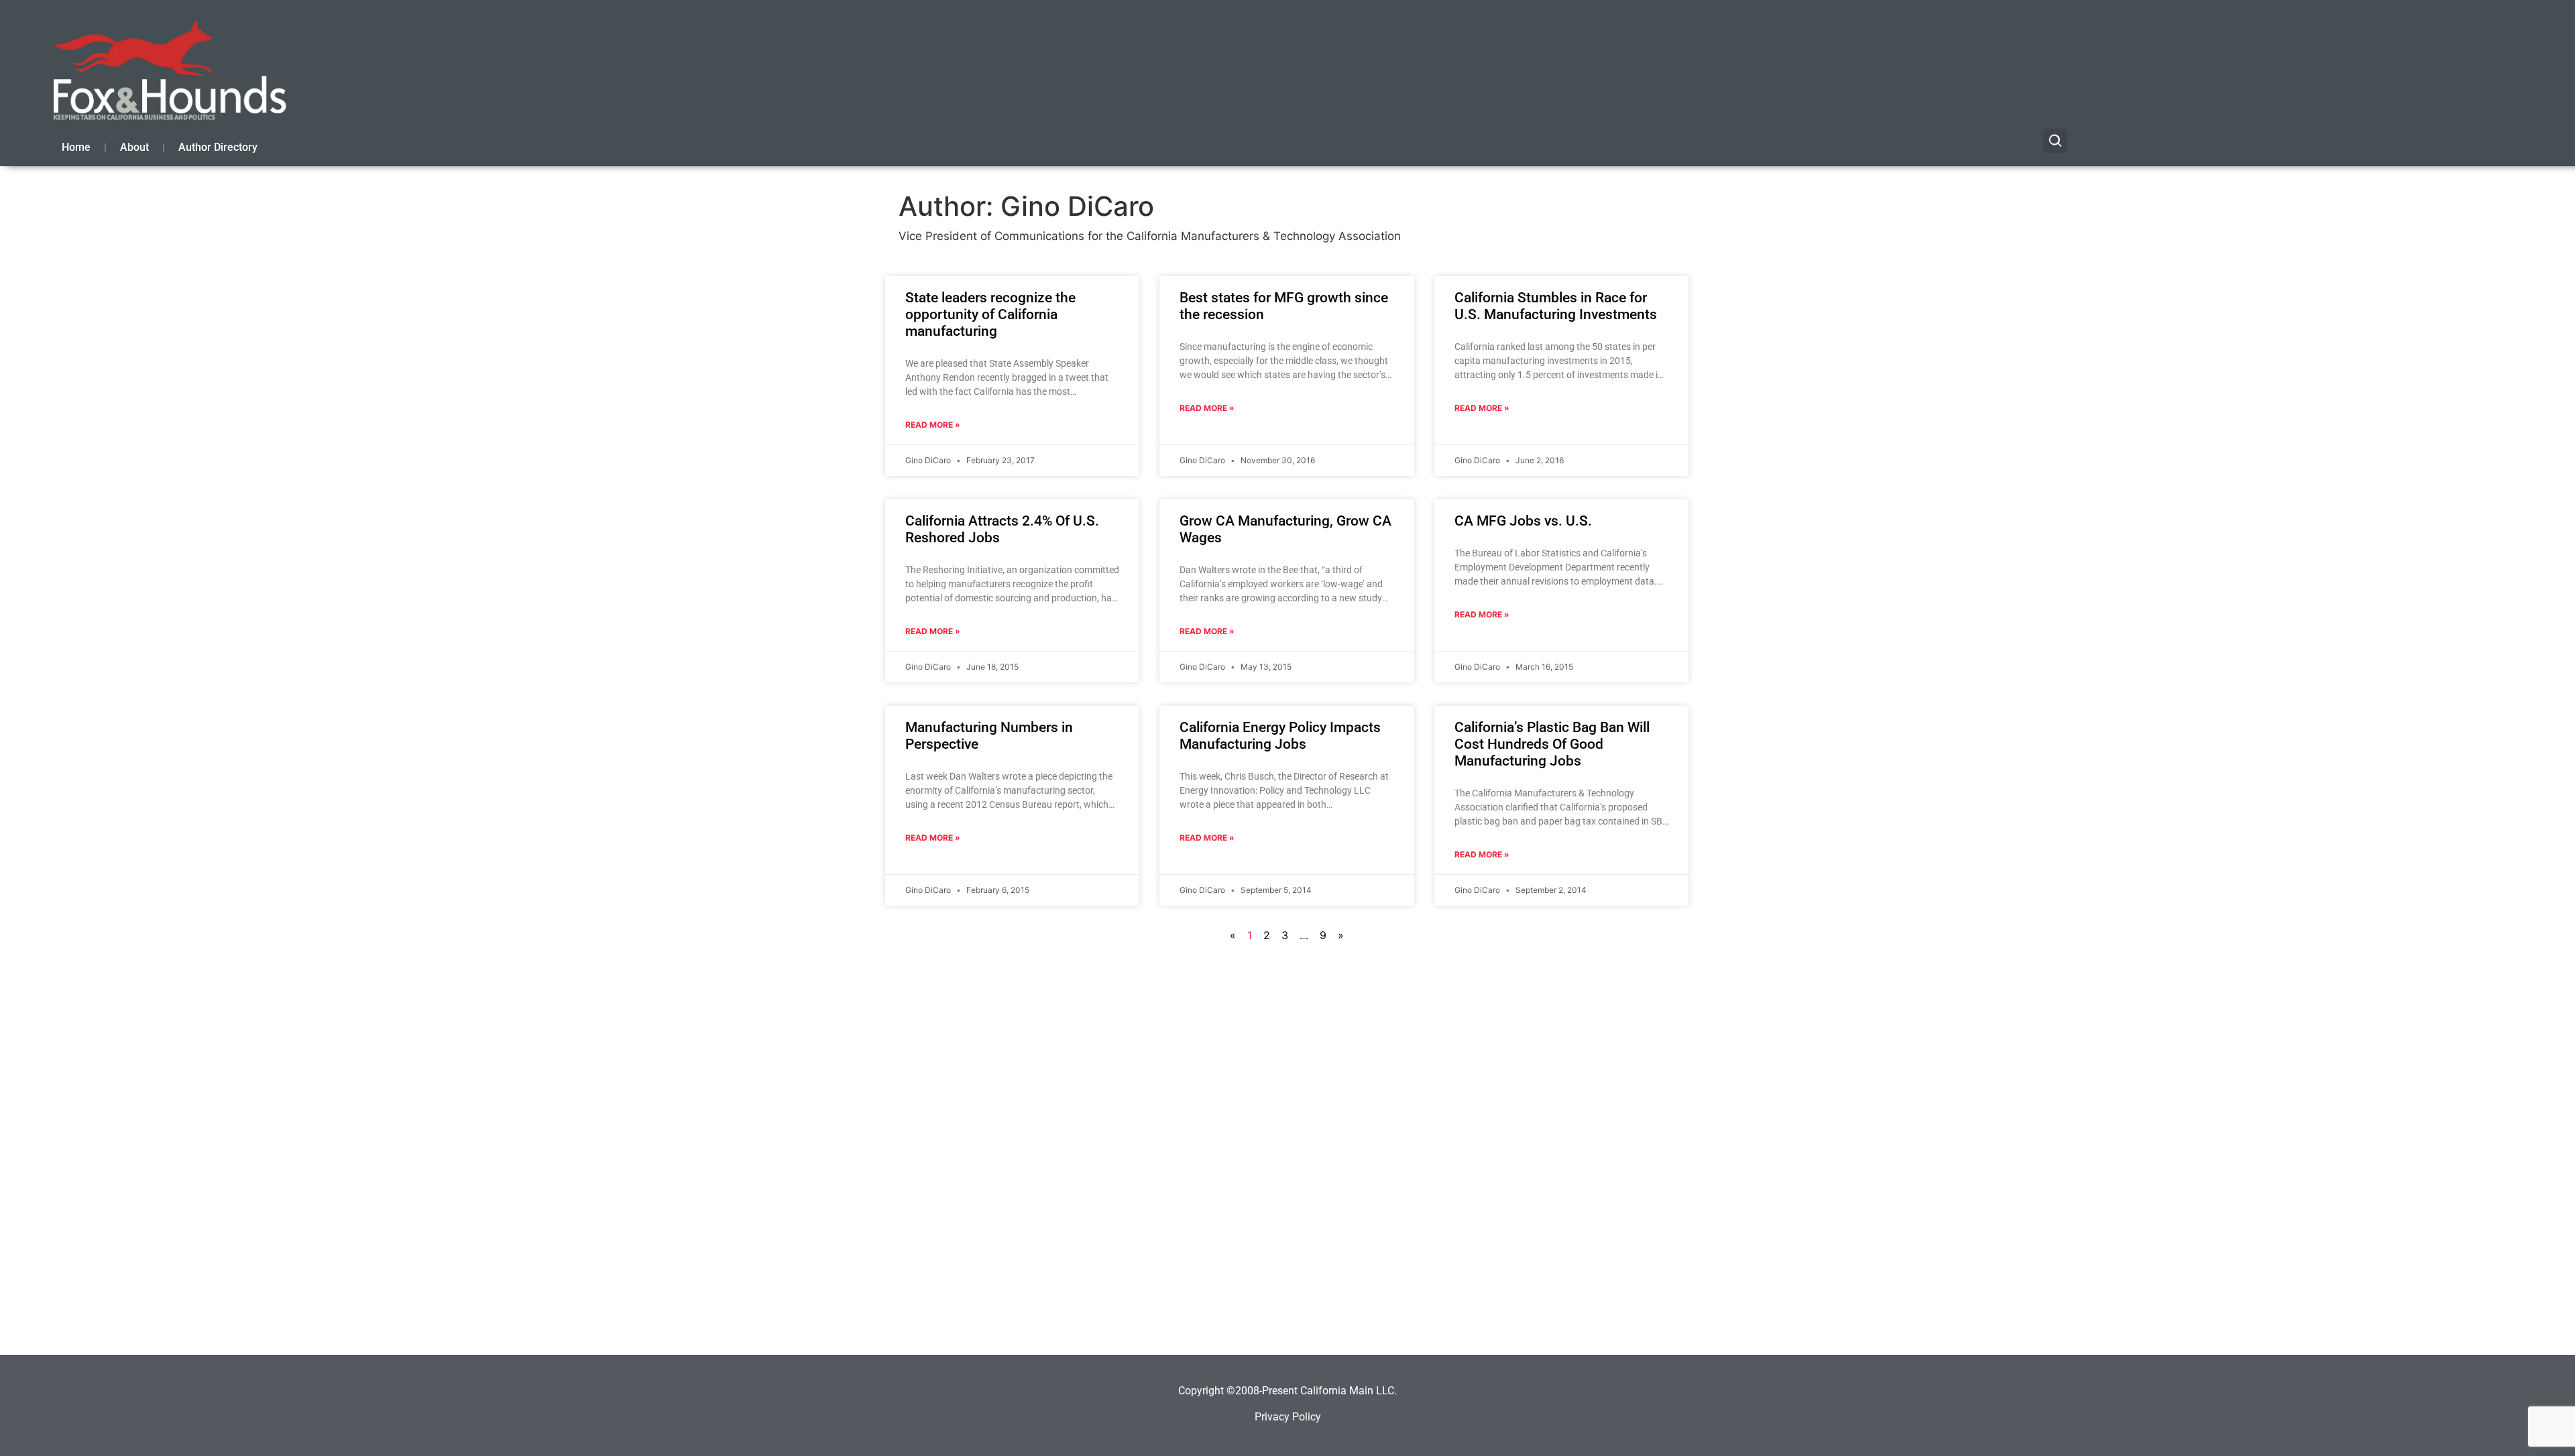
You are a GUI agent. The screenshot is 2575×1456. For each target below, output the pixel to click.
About (134, 147)
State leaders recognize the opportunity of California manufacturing (990, 314)
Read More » (933, 425)
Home (76, 147)
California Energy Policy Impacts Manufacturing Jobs (1280, 736)
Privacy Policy (1288, 1417)
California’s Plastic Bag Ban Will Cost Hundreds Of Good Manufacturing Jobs (1552, 744)
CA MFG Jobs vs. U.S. (1523, 521)
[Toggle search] (2055, 141)
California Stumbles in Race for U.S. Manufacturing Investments (1556, 306)
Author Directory (218, 147)
